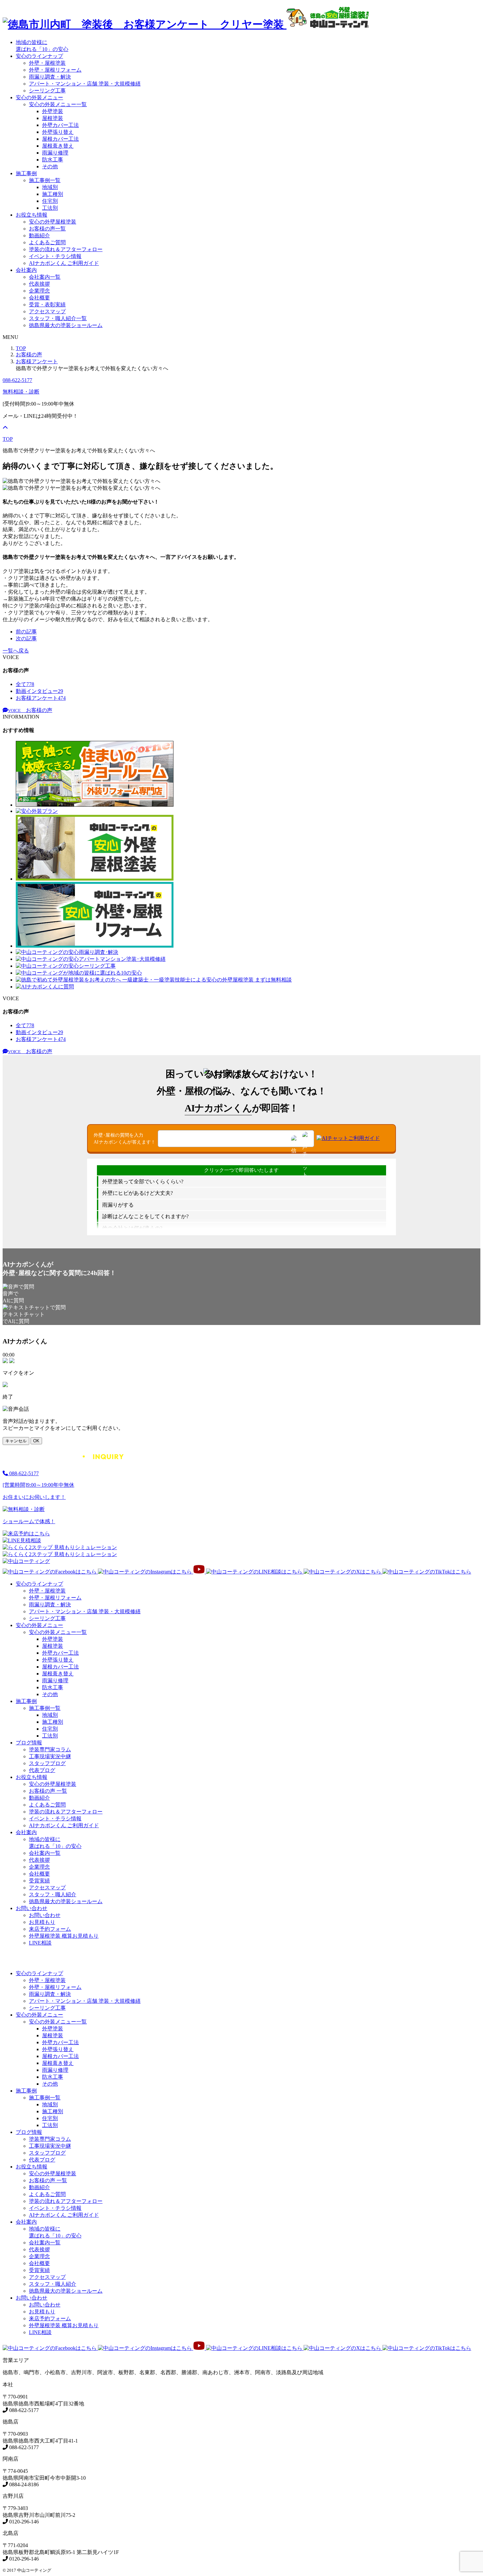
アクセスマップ (47, 311)
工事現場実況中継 (50, 1756)
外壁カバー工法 (60, 125)
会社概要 (39, 298)
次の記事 (26, 638)
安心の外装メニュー (39, 97)
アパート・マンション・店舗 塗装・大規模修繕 (85, 84)
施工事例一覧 (45, 180)
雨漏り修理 (55, 153)
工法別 (50, 208)
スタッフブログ (47, 1763)
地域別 (50, 187)
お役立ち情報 (32, 215)
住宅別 (50, 201)
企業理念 (39, 291)
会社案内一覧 (45, 277)
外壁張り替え (58, 132)
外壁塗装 (53, 111)
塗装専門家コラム (50, 1749)
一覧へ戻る (16, 651)
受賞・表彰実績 (47, 305)
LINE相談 (40, 1943)
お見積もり (42, 1922)
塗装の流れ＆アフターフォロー (66, 249)
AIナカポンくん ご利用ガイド (64, 263)
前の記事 (26, 632)
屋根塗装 (53, 118)
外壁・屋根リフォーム (55, 70)
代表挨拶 (39, 284)
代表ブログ (42, 1770)
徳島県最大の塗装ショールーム (66, 325)
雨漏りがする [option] (118, 1205)
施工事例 (26, 173)
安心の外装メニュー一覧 (58, 104)
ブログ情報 (29, 1743)
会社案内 (26, 270)
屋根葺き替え (58, 146)
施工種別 (53, 194)
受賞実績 (39, 1881)
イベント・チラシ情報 (55, 256)
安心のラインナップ (39, 56)
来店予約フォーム (50, 1929)
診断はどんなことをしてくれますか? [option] (145, 1216)
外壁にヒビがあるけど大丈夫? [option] (138, 1193)
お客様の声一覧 (47, 229)
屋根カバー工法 (60, 139)
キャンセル (16, 1441)
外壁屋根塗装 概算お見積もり (64, 1936)
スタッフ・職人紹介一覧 (58, 318)
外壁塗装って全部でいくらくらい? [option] (143, 1182)
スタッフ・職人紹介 (53, 1894)
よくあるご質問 (47, 242)
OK (36, 1441)
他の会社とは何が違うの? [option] (132, 1228)
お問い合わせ (32, 1908)
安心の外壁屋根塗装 (53, 222)
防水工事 (53, 160)
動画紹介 (39, 236)
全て (25, 684)
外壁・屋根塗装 (47, 63)
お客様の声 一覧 (48, 1791)
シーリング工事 (47, 91)
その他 (50, 166)
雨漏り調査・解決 (50, 77)
